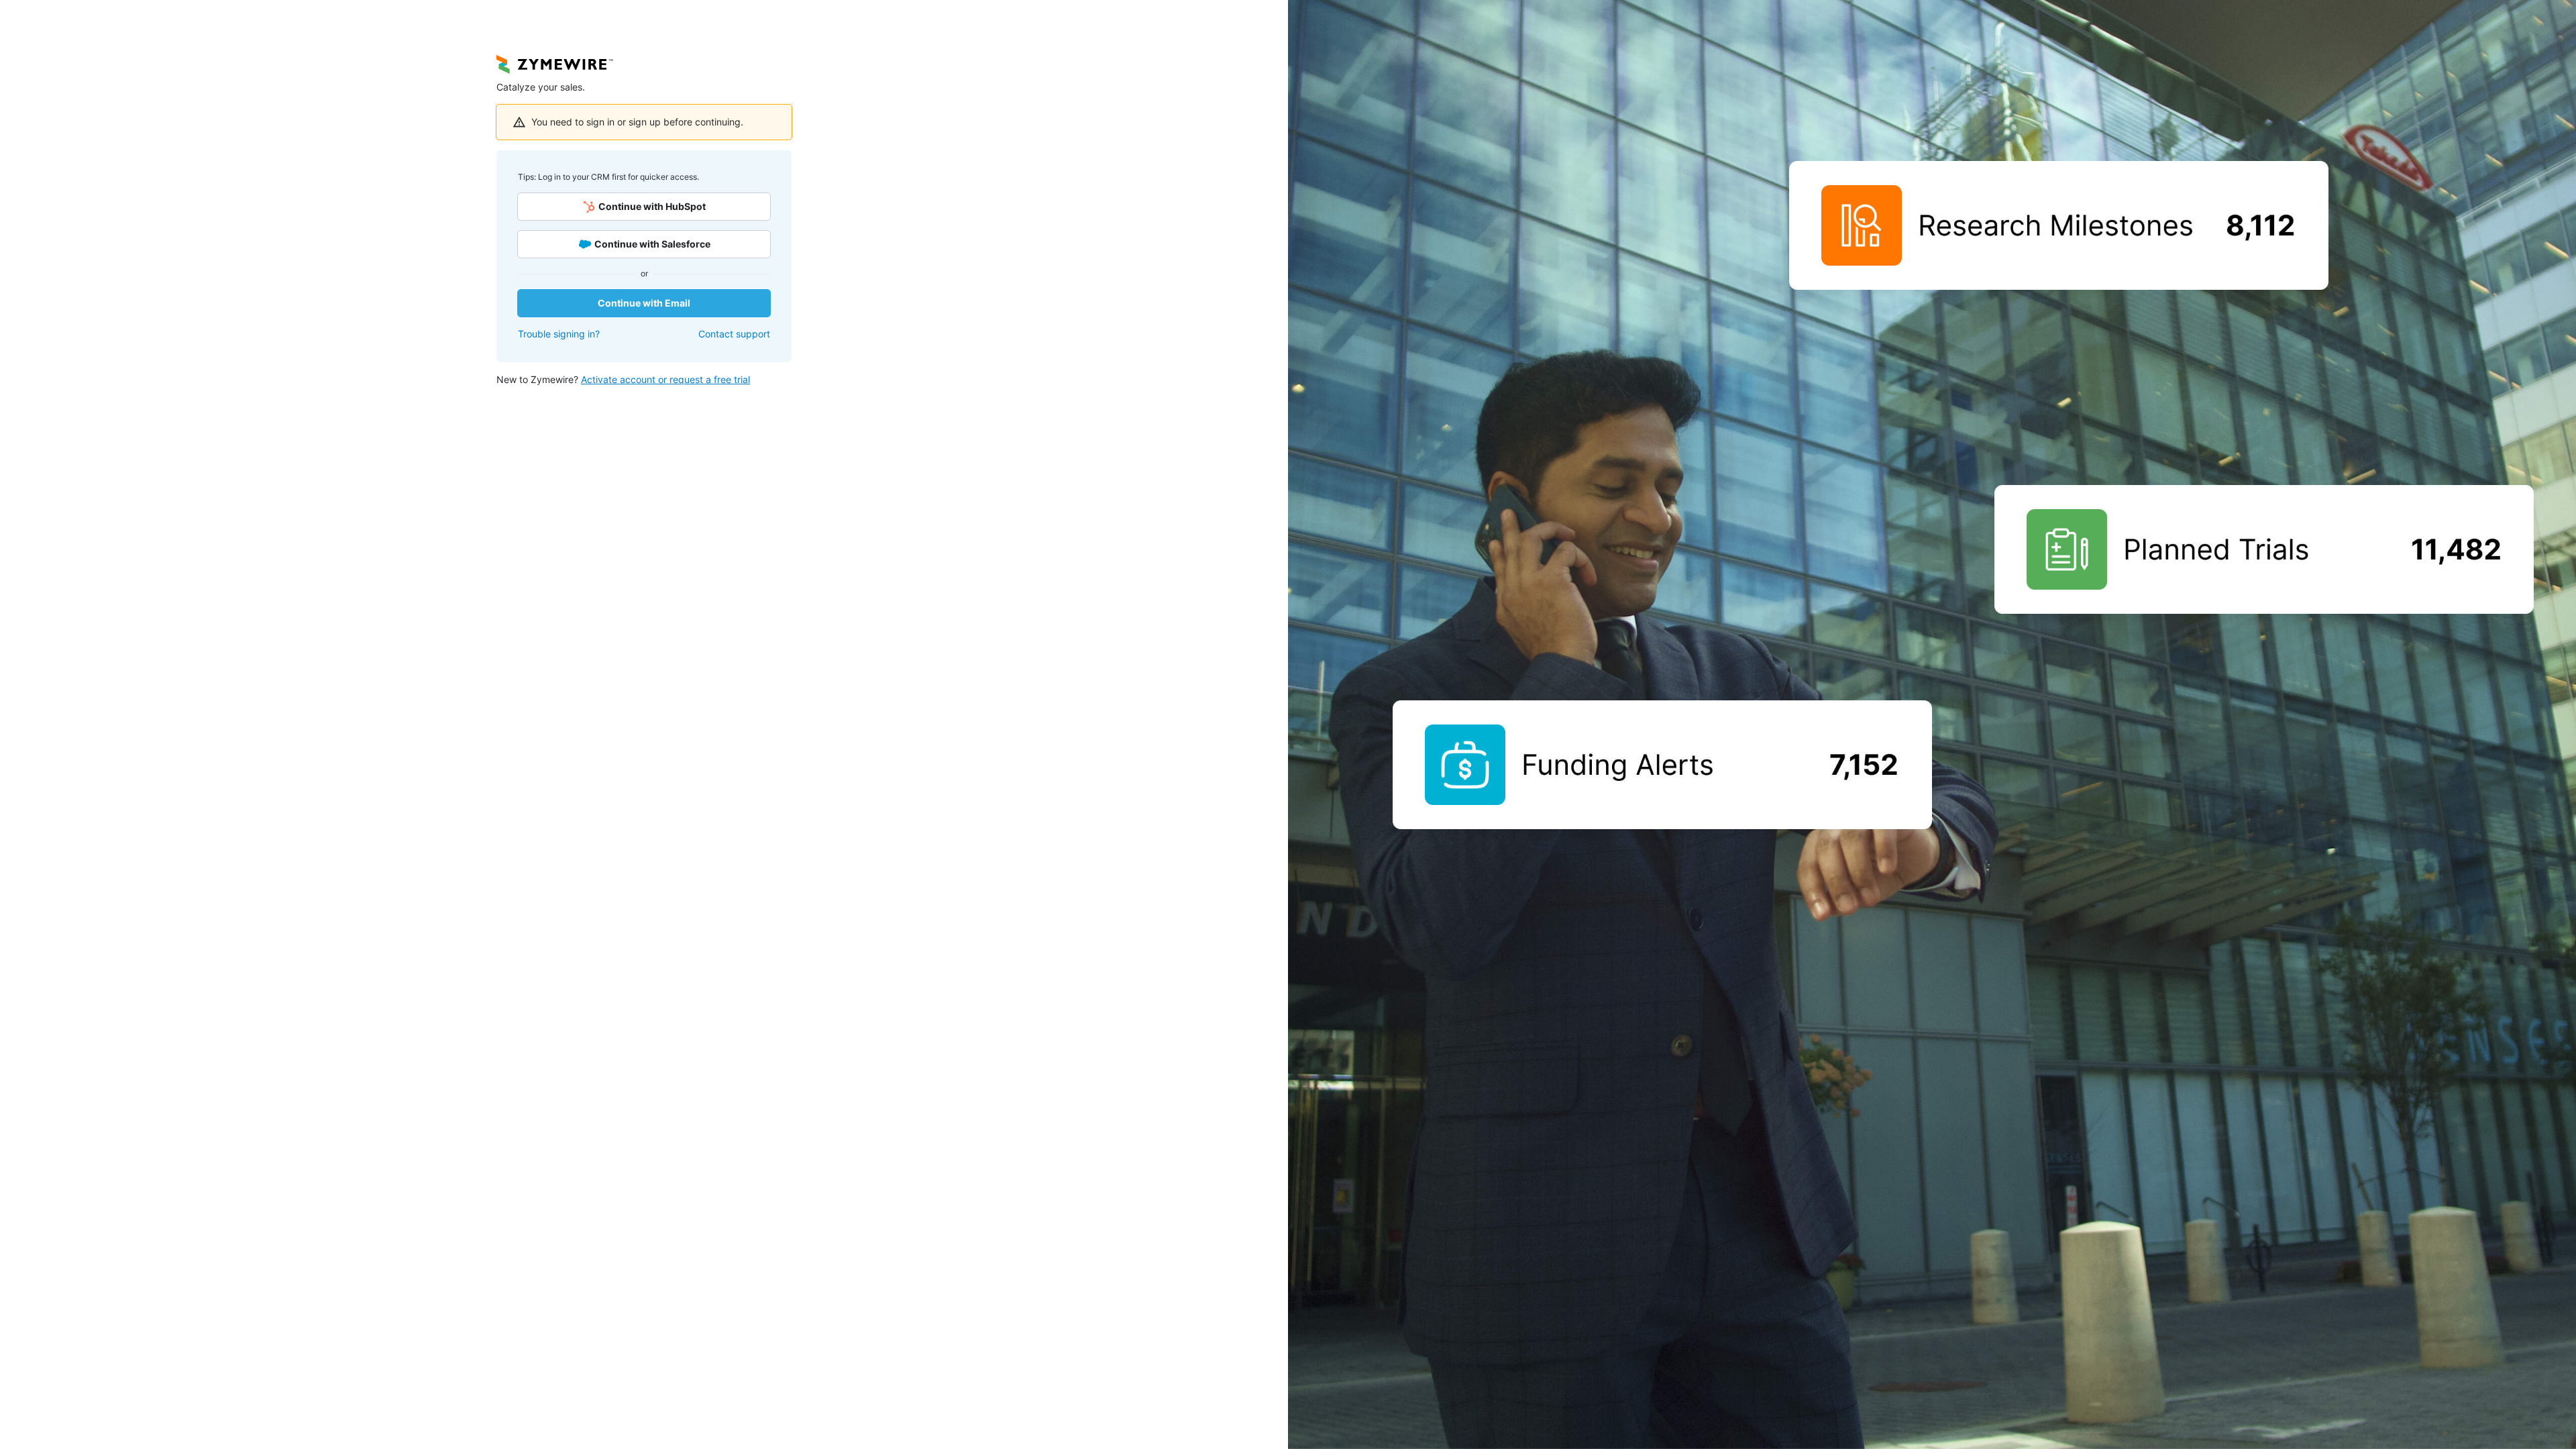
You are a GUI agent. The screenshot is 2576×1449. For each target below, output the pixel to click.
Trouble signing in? (559, 334)
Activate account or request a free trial (665, 379)
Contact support (734, 334)
